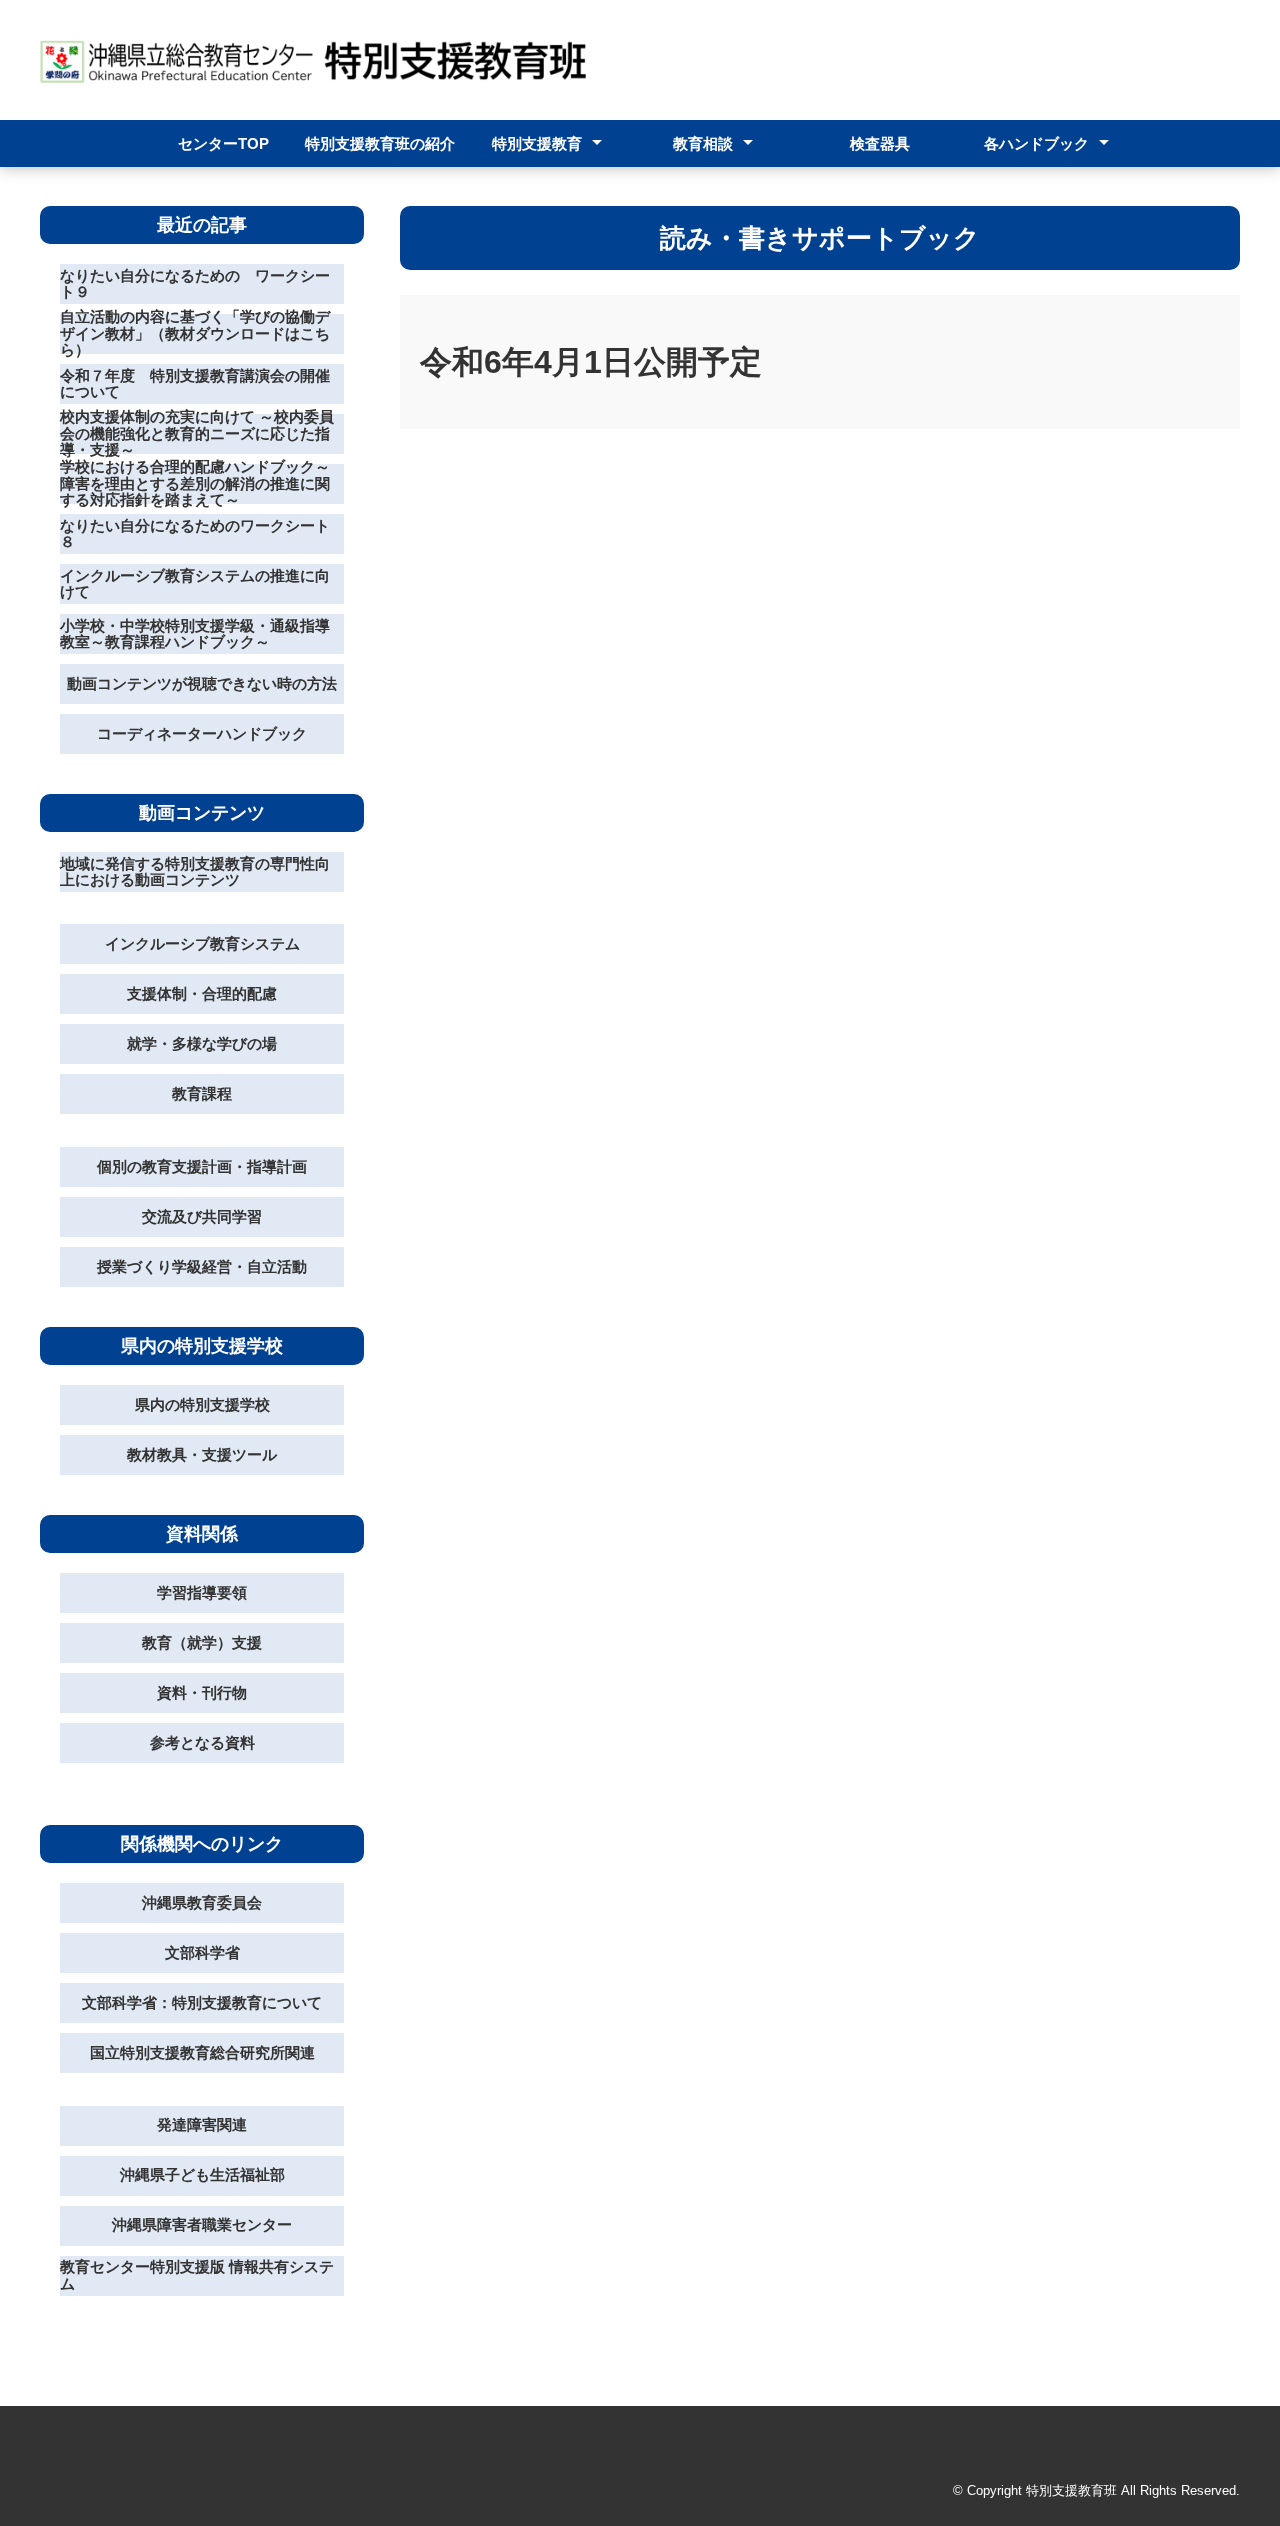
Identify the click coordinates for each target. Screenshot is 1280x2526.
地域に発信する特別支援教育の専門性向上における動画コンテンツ (195, 872)
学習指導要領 (202, 1592)
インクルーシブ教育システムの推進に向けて (195, 584)
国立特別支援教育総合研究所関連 (202, 2052)
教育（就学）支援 (202, 1642)
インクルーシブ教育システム (202, 943)
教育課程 (202, 1093)
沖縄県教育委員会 (202, 1902)
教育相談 (703, 143)
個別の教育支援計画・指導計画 (202, 1166)
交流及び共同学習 (202, 1216)
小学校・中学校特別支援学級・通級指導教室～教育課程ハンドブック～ (195, 634)
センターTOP (223, 143)
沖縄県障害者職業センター (202, 2224)
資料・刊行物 (202, 1692)
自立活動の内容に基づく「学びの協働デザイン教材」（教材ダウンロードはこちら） (195, 334)
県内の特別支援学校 (202, 1404)
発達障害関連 (202, 2124)
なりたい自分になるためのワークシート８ (195, 534)
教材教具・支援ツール (202, 1454)
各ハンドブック (1036, 143)
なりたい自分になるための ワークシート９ (195, 284)
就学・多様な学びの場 (202, 1043)
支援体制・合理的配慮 (202, 993)
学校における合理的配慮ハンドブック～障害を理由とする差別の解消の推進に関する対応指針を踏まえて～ (195, 484)
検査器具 (880, 143)
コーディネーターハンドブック (202, 733)
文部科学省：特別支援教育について (202, 2002)
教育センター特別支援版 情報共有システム (197, 2275)
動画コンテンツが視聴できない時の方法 (202, 683)
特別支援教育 (537, 143)
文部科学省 (202, 1952)
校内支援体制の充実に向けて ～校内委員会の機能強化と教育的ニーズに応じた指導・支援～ (197, 434)
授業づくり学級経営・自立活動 (202, 1266)
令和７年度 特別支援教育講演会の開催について (195, 384)
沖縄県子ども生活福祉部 (202, 2174)
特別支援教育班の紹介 (380, 143)
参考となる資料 (202, 1742)
